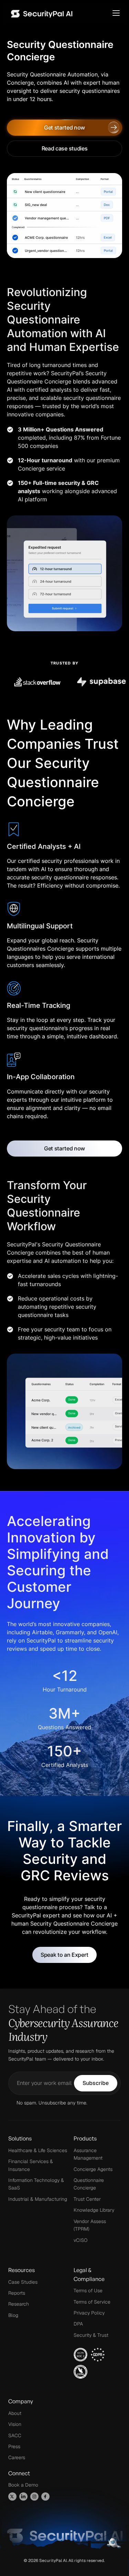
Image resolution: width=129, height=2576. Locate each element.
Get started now (64, 127)
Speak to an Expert (64, 1955)
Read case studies (65, 148)
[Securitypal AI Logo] (42, 13)
